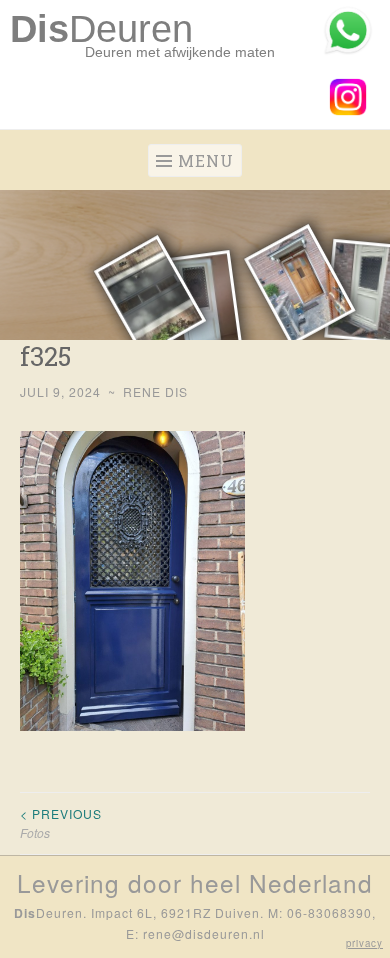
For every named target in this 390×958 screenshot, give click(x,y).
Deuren (101, 29)
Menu (206, 160)
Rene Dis (155, 391)
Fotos (61, 822)
